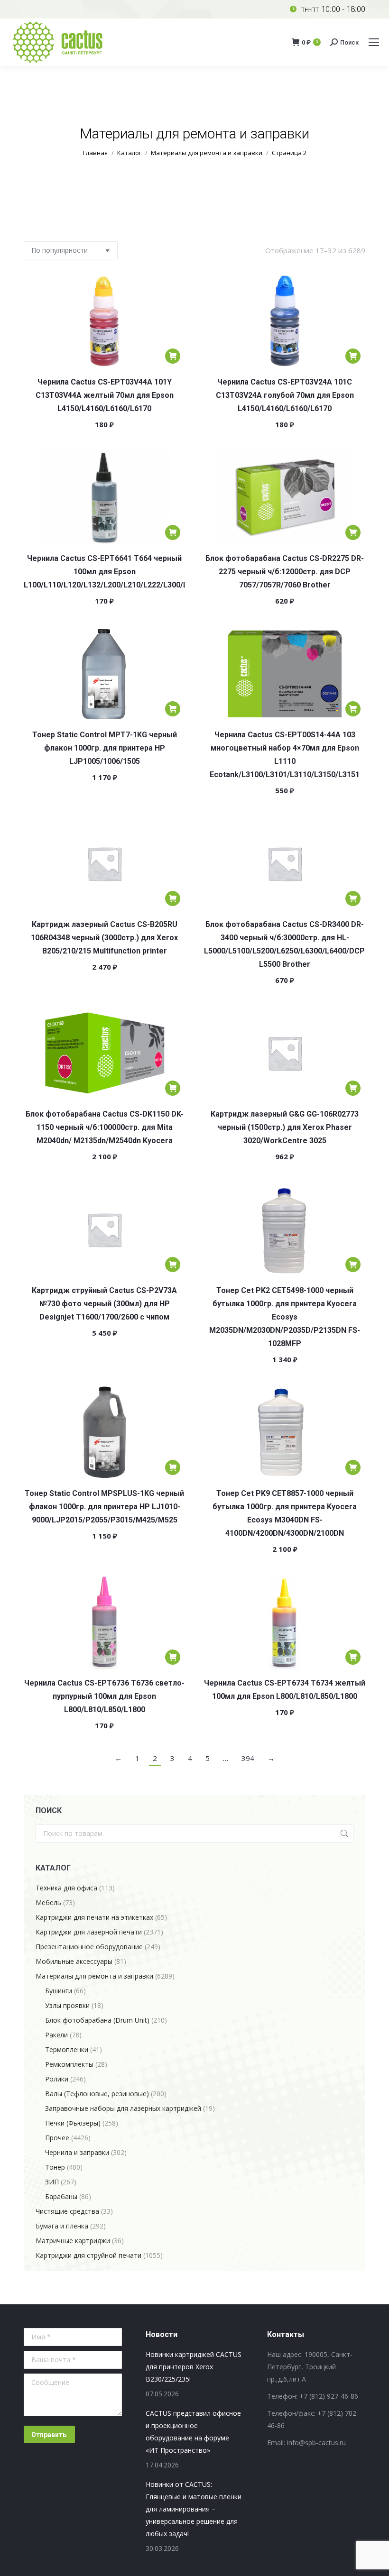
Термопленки (67, 2049)
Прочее (57, 2138)
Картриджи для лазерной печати (89, 1932)
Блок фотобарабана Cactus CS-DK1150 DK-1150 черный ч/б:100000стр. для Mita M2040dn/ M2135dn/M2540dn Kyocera (105, 1127)
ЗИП (52, 2182)
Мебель (48, 1902)
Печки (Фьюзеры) (73, 2123)
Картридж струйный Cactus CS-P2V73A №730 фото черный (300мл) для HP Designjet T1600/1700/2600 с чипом (104, 1304)
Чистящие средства (67, 2211)
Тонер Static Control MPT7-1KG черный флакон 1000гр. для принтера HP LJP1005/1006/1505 (105, 748)
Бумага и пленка (62, 2226)
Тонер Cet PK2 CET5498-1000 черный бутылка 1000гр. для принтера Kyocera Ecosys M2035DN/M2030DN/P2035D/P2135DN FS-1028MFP (285, 1317)
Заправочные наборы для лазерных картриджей (123, 2108)
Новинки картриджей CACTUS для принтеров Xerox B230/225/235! (194, 2367)
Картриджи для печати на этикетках (94, 1917)
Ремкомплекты (69, 2064)
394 (248, 1758)
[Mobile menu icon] (374, 42)
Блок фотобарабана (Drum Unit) (97, 2020)
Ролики (57, 2079)
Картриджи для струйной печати (88, 2255)
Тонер (55, 2167)
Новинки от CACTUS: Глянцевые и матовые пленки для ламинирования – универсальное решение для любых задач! (194, 2509)
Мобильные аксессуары (74, 1961)
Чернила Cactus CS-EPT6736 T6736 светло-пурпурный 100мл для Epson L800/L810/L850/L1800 (104, 1696)
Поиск (343, 1833)
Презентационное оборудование (89, 1947)
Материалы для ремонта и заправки (94, 1976)
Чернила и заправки (77, 2152)
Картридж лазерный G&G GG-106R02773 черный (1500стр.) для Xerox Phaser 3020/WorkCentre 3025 (285, 1127)
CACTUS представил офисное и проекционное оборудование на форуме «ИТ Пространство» (193, 2432)
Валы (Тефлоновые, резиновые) (97, 2094)
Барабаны (61, 2196)
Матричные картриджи (73, 2241)
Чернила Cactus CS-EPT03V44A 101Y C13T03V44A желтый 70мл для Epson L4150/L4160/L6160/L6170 (105, 395)
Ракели (56, 2035)
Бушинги (59, 1991)
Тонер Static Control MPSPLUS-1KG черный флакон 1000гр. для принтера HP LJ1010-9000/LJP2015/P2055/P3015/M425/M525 (104, 1507)
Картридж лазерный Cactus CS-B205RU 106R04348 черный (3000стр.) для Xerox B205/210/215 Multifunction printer (104, 938)
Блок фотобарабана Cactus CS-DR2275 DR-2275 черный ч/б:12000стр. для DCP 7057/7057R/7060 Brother (285, 572)
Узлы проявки (67, 2005)
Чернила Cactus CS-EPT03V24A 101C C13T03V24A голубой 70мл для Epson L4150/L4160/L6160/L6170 (285, 395)
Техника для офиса (66, 1888)
